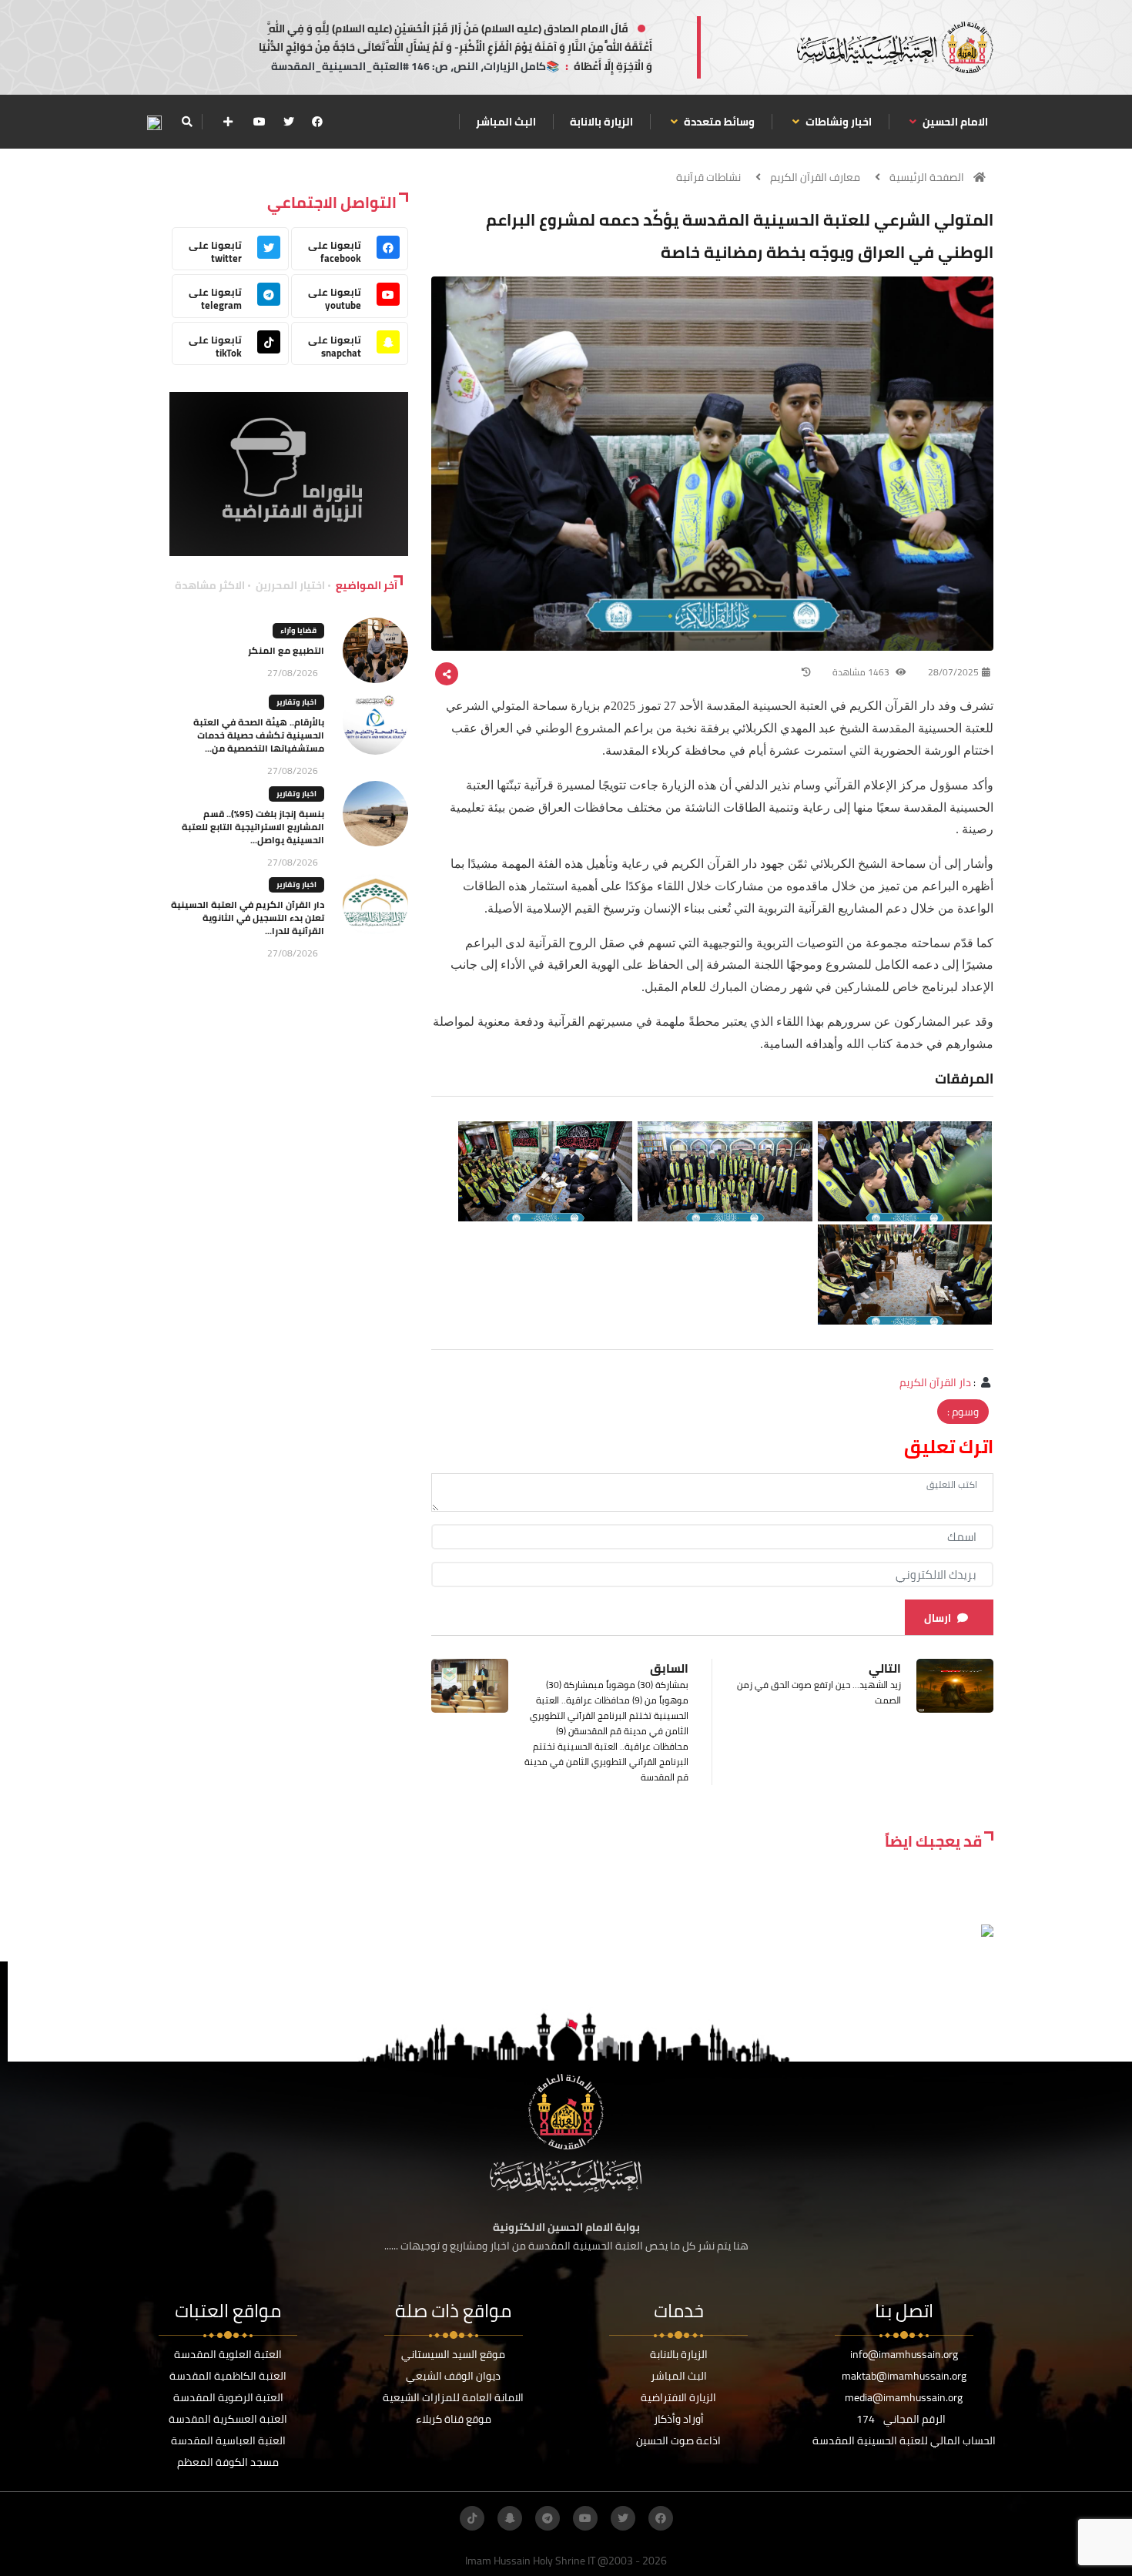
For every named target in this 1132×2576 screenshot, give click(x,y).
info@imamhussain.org (904, 2354)
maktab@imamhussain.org (904, 2376)
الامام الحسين (954, 122)
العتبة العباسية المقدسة (228, 2440)
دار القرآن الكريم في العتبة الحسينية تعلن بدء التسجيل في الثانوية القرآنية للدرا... (248, 918)
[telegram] (548, 2518)
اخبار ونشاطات (837, 122)
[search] (187, 122)
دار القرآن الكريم (935, 1382)
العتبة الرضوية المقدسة (228, 2397)
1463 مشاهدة (862, 672)
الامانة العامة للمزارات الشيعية (453, 2397)
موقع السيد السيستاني (453, 2354)
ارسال (938, 1618)
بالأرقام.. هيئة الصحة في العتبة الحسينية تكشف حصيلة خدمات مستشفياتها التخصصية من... (259, 735)
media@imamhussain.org (904, 2397)
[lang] (154, 122)
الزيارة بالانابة (601, 122)
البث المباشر (506, 122)
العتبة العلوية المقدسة (228, 2354)
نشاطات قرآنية (708, 177)
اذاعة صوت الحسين (678, 2440)
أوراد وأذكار (679, 2419)
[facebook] (317, 122)
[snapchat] (510, 2518)
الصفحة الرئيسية (927, 177)
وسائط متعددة (718, 122)
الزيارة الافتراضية (678, 2397)
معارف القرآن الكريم (815, 177)
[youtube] (260, 122)
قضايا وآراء (298, 630)
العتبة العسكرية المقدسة (228, 2419)
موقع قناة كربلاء (454, 2419)
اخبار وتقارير (296, 702)
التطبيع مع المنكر (286, 650)
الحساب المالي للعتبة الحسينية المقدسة (904, 2440)
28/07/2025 (953, 672)
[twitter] (289, 122)
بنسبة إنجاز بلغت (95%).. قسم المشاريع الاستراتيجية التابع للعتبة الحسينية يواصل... (253, 827)
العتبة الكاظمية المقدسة (228, 2376)
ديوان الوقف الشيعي (453, 2376)
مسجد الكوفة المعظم (228, 2462)
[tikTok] (472, 2518)
